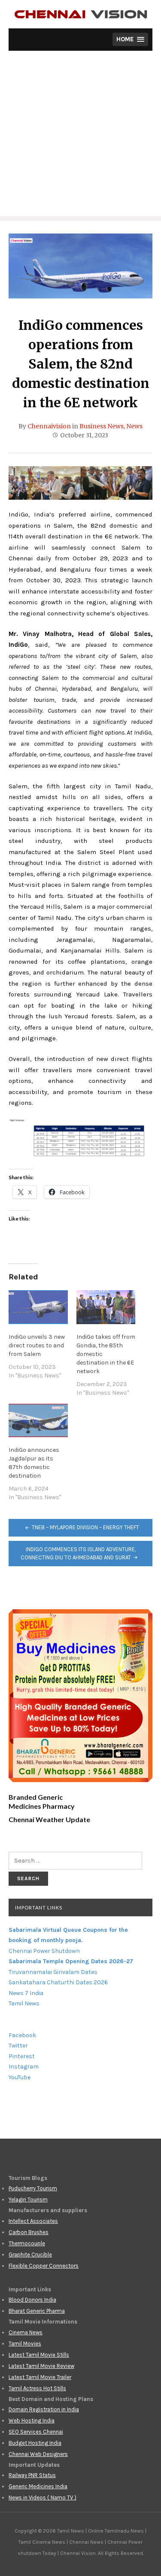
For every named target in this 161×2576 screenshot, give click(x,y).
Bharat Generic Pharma (37, 2311)
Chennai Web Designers (38, 2454)
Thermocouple (27, 2243)
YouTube (20, 2077)
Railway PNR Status (32, 2475)
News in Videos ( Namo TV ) (43, 2498)
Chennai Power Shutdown (44, 1951)
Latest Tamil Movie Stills (39, 2355)
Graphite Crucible (30, 2255)
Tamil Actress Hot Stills (37, 2388)
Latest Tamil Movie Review (41, 2366)
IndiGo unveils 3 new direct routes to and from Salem (37, 1345)
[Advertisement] (80, 136)
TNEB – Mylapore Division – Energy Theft (85, 1527)
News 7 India (26, 1993)
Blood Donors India (32, 2300)
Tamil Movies (25, 2344)
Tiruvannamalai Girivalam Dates (53, 1972)
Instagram (24, 2067)
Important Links (39, 1907)
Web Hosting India (32, 2421)
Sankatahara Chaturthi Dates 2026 (58, 1982)
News (134, 426)
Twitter (18, 2046)
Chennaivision (49, 426)
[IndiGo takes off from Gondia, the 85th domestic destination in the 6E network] (106, 1307)
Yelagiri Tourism (28, 2199)
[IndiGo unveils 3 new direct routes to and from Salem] (38, 1307)
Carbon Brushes (29, 2232)
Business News (102, 426)
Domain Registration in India (44, 2409)
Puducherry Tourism (33, 2188)
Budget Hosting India (35, 2443)
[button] (130, 39)
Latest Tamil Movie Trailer (40, 2377)
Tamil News (24, 2003)
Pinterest (22, 2056)
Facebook (22, 2035)
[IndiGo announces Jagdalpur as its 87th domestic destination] (38, 1421)
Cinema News (26, 2332)
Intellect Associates (33, 2221)
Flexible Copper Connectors (44, 2266)
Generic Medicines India (38, 2486)
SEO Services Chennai (36, 2432)
